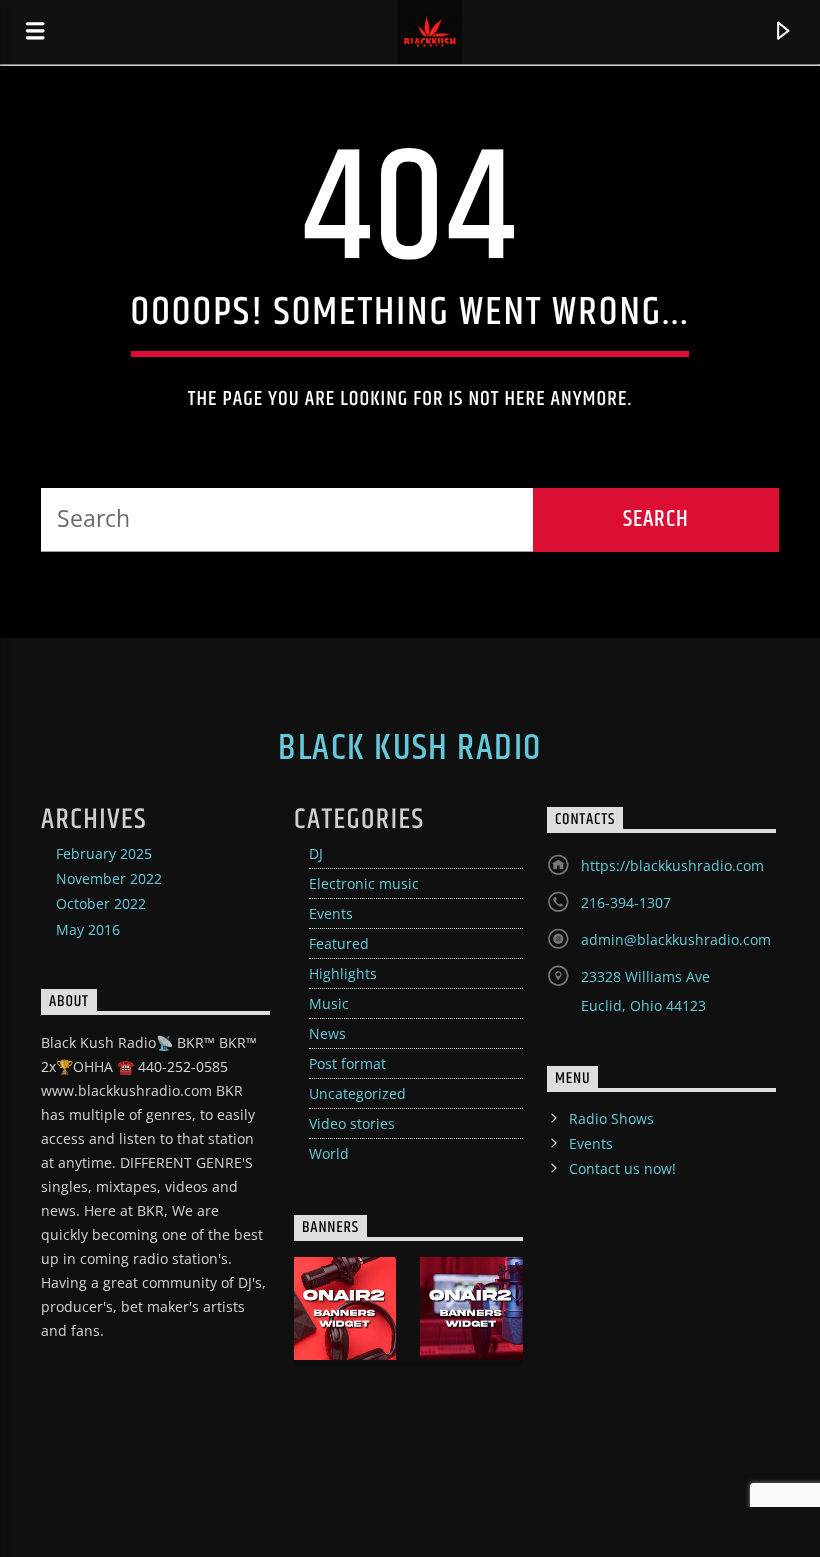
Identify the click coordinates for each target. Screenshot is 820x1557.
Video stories (352, 1123)
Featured (339, 943)
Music (329, 1003)
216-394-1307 (626, 902)
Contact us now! (622, 1168)
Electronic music (364, 883)
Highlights (343, 973)
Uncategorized (357, 1093)
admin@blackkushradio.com (676, 939)
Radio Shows (611, 1118)
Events (331, 913)
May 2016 (88, 929)
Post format (347, 1063)
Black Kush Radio (409, 749)
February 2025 (104, 853)
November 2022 (109, 878)
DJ (316, 853)
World (329, 1153)
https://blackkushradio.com (672, 865)
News (327, 1033)
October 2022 (101, 903)
